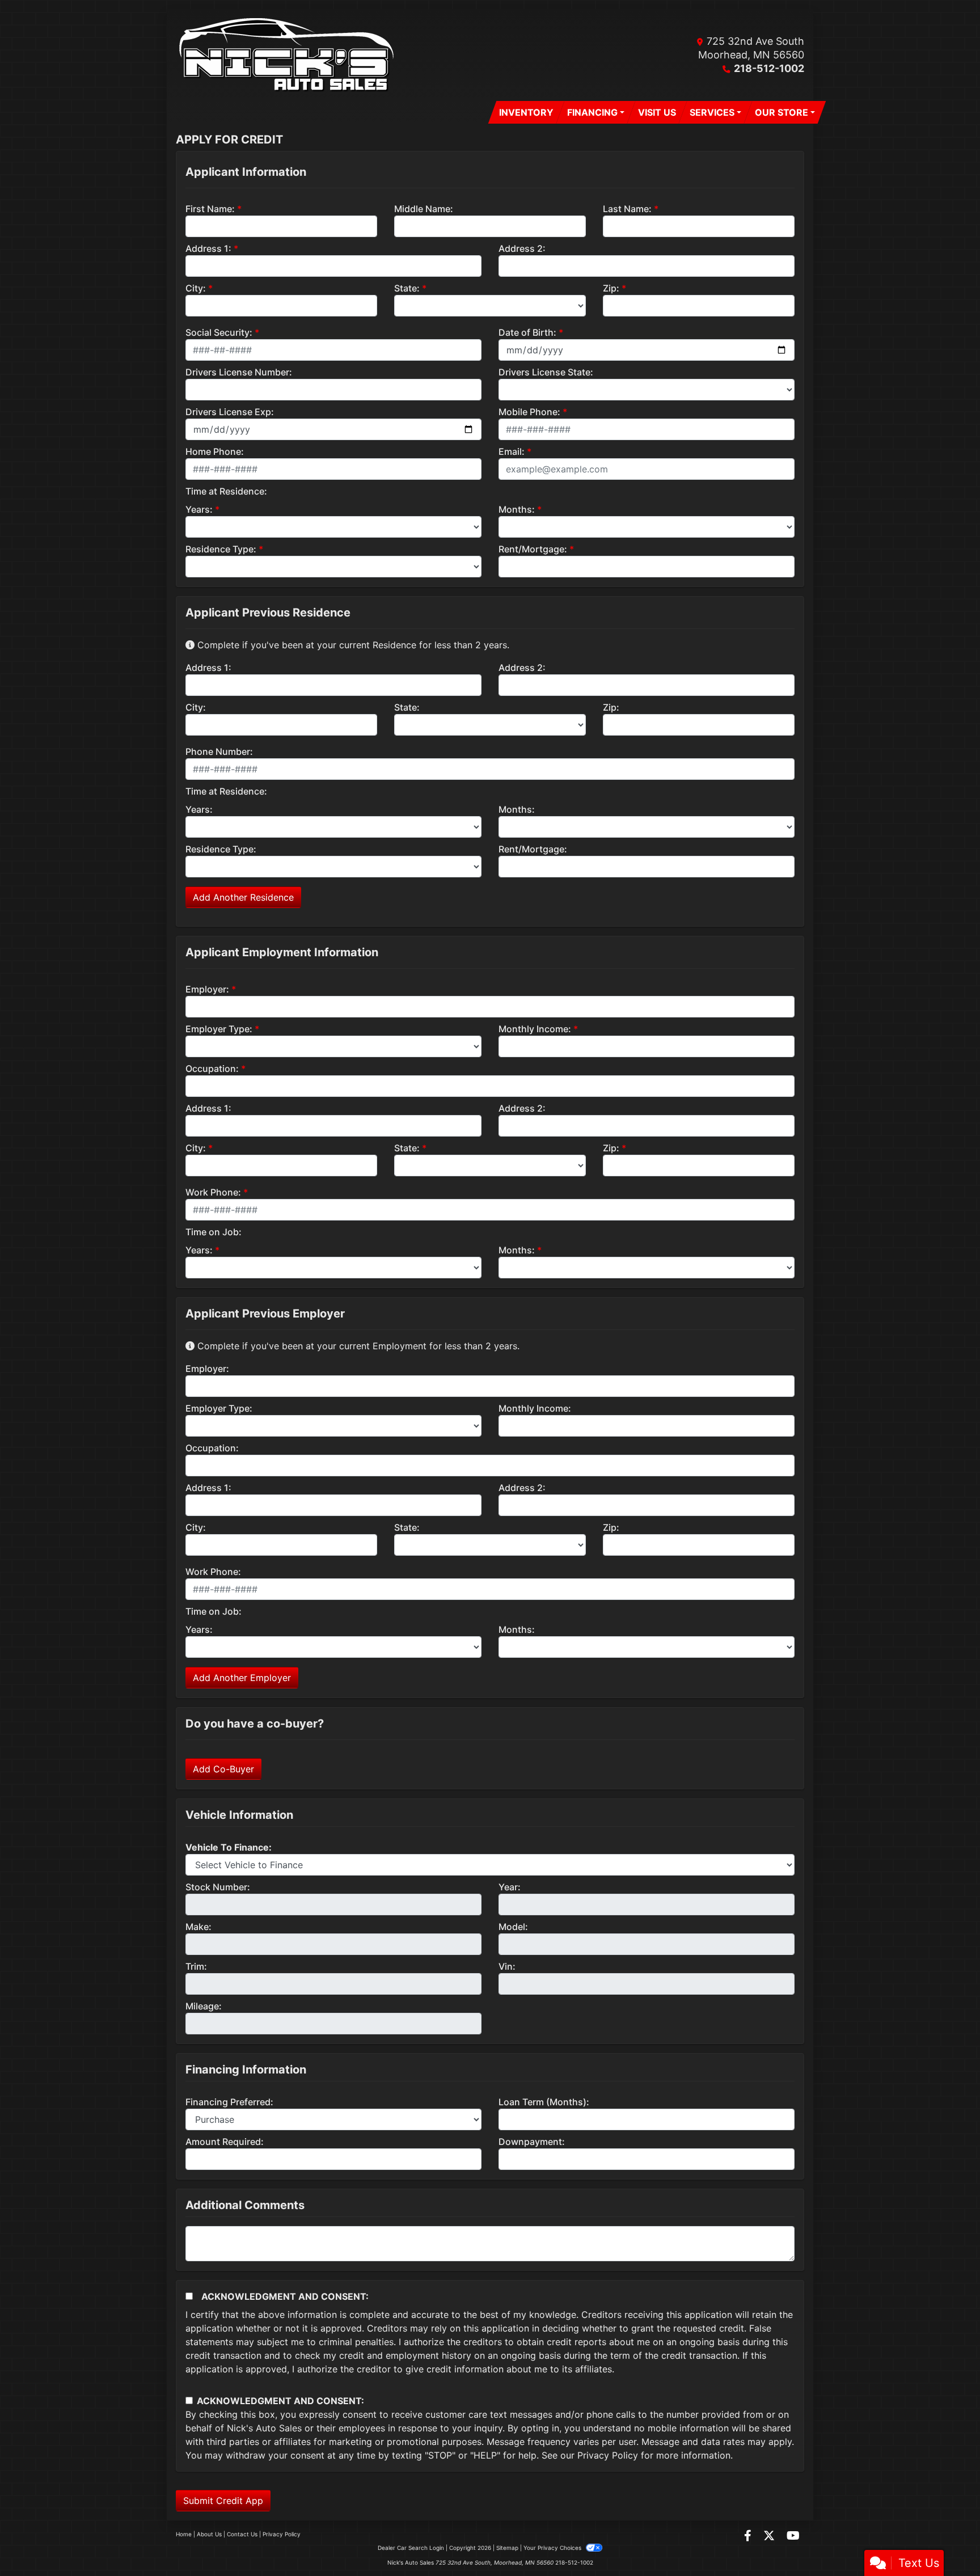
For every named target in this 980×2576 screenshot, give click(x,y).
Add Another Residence (243, 897)
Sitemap (507, 2548)
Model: (513, 1927)
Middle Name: (424, 209)
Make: (198, 1927)
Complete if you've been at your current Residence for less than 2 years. (352, 645)
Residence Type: (221, 549)
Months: (517, 509)
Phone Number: (219, 751)
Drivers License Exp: (230, 412)
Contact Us (242, 2534)
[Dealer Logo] (289, 55)
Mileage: (204, 2006)
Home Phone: (215, 451)
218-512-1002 (769, 68)
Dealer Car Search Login (411, 2548)
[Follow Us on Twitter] (770, 2536)
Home (184, 2534)
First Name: (210, 209)
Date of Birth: (527, 332)
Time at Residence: (226, 491)
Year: (510, 1887)
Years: (199, 509)
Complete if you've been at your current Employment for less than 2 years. (357, 1346)
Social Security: (219, 332)
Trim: (196, 1966)
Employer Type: (219, 1029)
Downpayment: (532, 2142)
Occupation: (212, 1069)
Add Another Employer (242, 1678)
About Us (209, 2534)
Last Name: (627, 209)
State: (407, 288)
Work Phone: (213, 1192)
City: (196, 288)
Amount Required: (225, 2142)
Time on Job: (214, 1232)
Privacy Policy (608, 2455)
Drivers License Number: (239, 372)
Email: (512, 451)
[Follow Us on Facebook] (749, 2536)
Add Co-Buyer (223, 1769)
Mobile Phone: (529, 412)
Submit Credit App (223, 2501)
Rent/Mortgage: (533, 549)
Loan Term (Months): (544, 2102)
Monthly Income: (535, 1029)
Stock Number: (218, 1887)
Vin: (507, 1966)
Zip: (611, 288)
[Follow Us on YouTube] (793, 2536)
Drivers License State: (546, 372)
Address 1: (208, 248)
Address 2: (522, 248)
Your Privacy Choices (553, 2548)
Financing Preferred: (229, 2102)
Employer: (207, 989)
